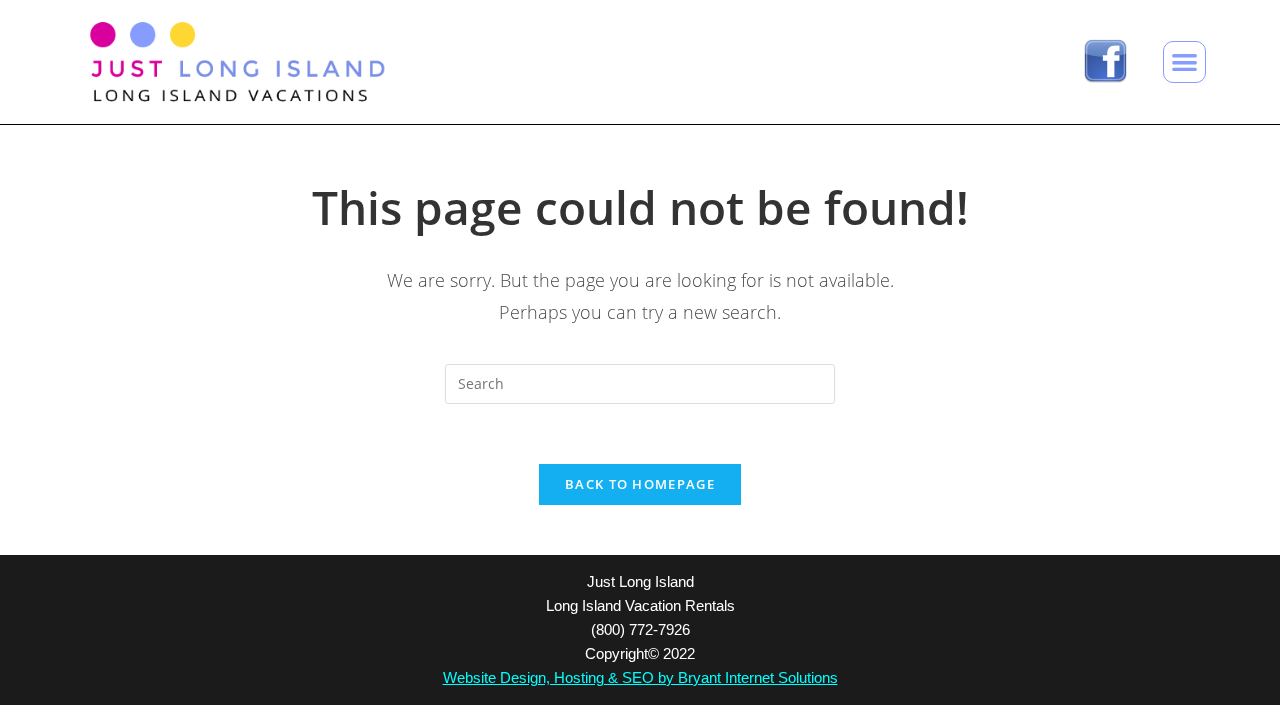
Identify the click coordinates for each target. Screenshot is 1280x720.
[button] (1184, 62)
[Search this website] (640, 382)
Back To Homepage (640, 484)
